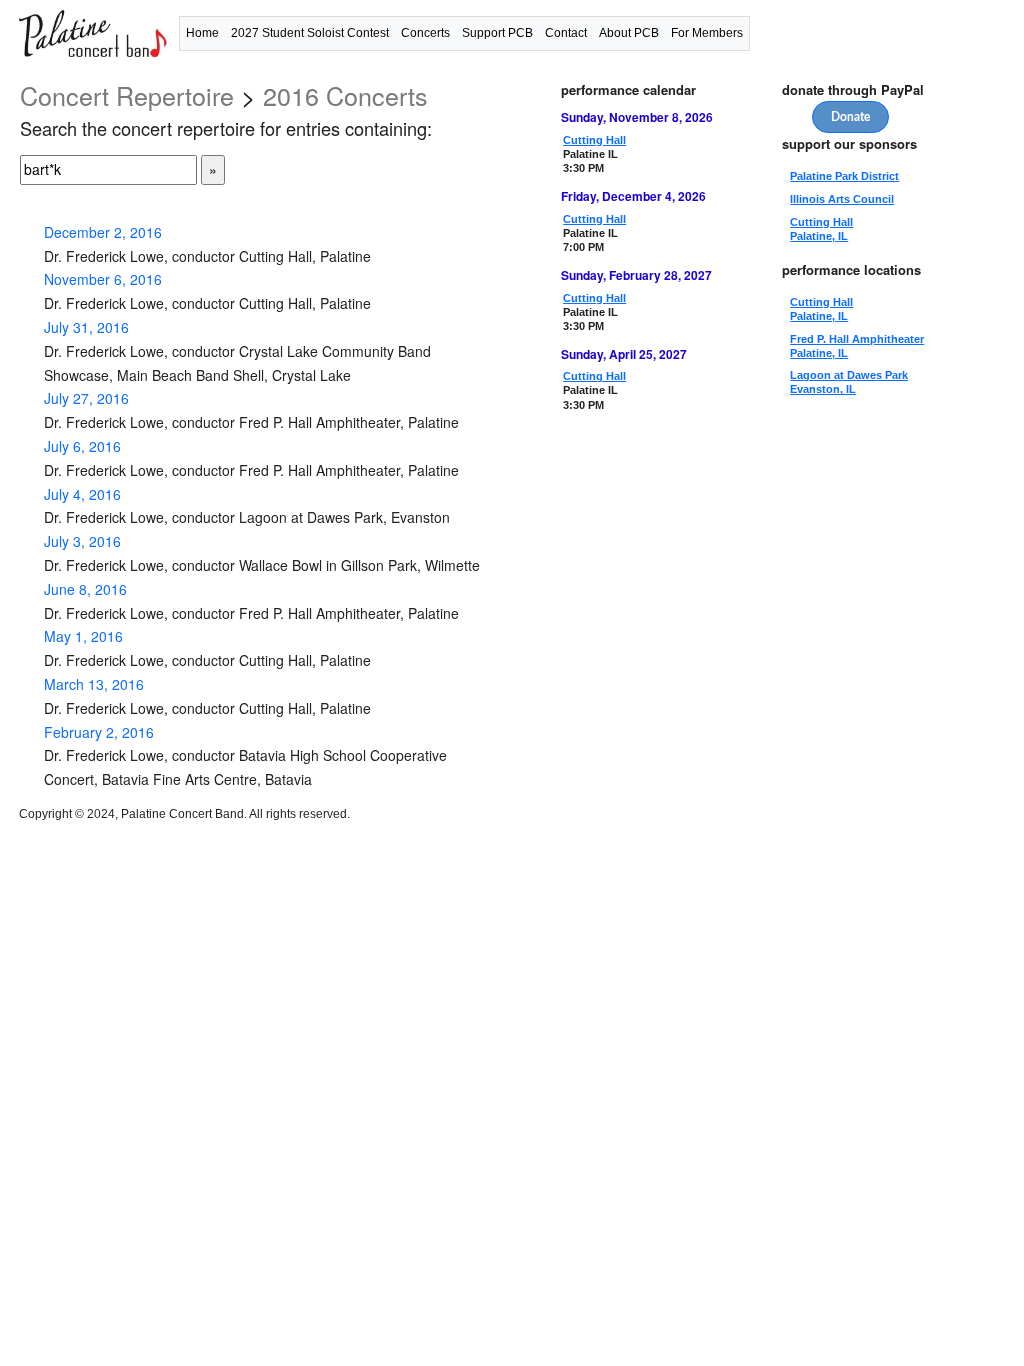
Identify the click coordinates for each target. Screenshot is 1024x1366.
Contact (566, 33)
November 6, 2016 (103, 279)
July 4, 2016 (82, 494)
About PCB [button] (629, 33)
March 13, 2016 (94, 684)
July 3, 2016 (82, 541)
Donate (850, 117)
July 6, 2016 (82, 446)
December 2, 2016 (103, 232)
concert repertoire (127, 95)
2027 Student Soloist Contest (310, 33)
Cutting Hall (594, 140)
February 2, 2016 (99, 732)
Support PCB (497, 33)
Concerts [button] (425, 33)
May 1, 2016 (83, 636)
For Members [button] (707, 33)
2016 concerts (345, 95)
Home (202, 33)
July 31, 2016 (86, 327)
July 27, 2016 (86, 398)
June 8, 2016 (85, 589)
